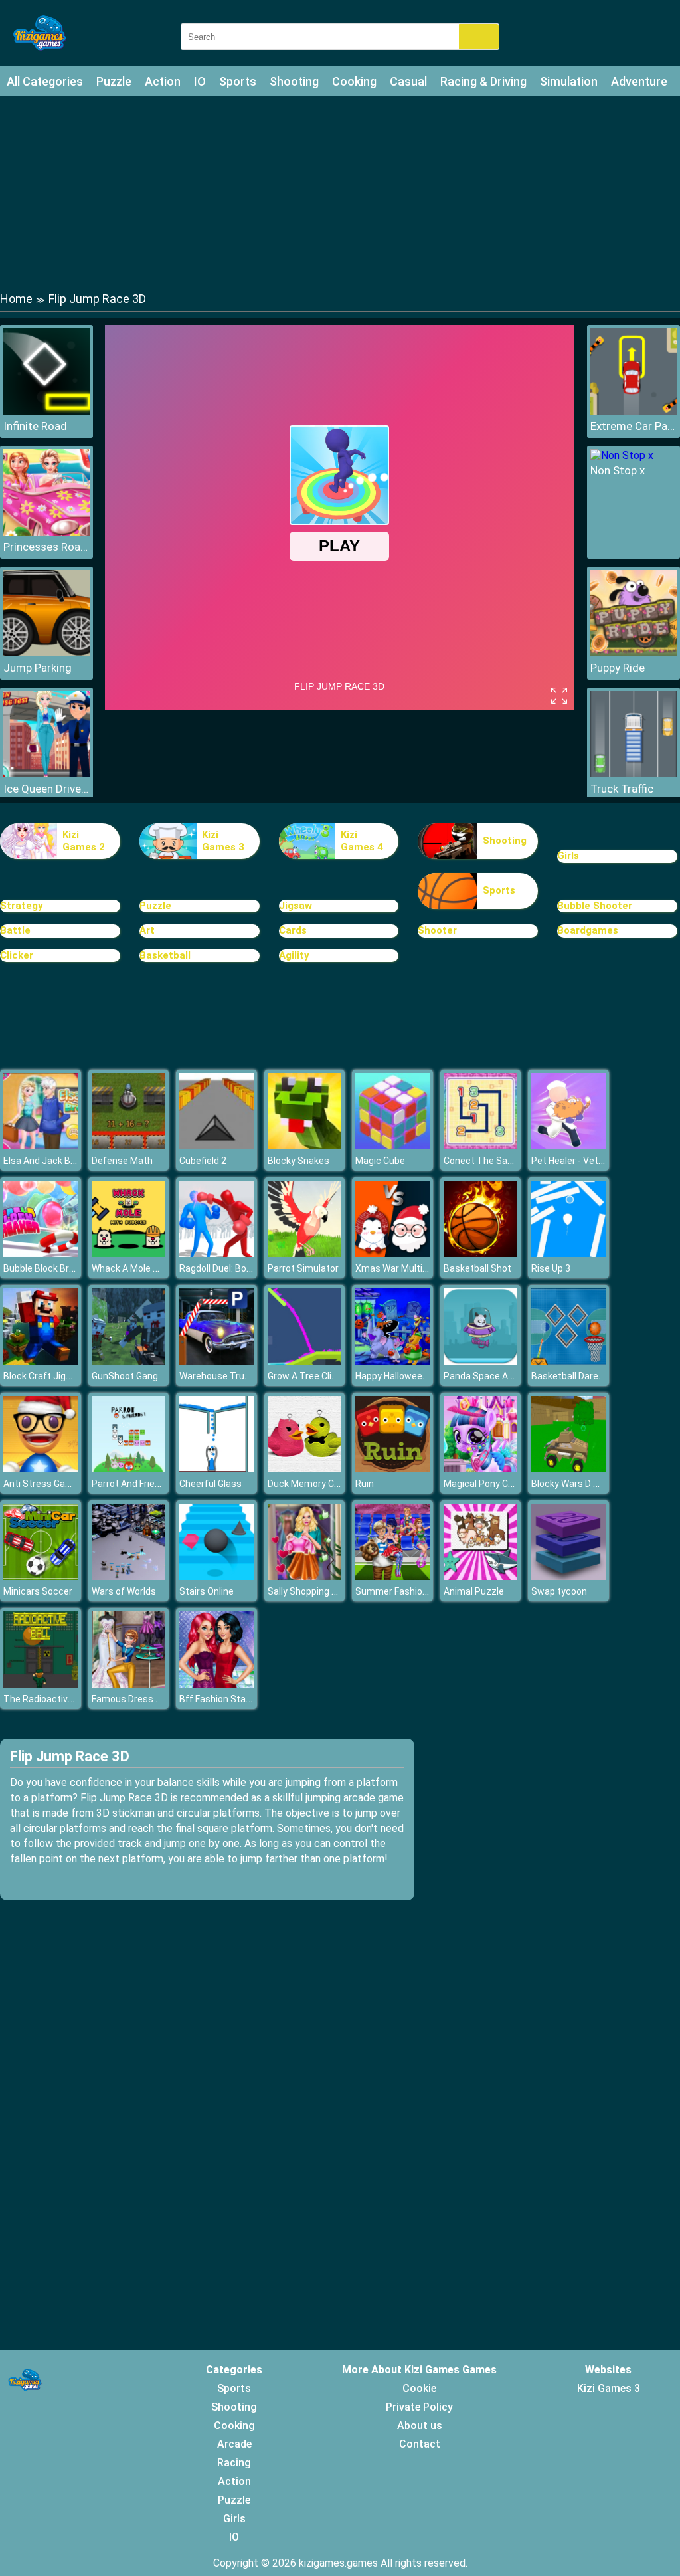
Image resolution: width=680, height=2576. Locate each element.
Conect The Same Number (500, 1161)
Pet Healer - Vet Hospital (583, 1161)
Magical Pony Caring (486, 1484)
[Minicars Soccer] (41, 1576)
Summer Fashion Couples (410, 1591)
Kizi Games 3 (223, 841)
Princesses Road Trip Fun (46, 547)
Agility (294, 955)
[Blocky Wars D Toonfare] (568, 1469)
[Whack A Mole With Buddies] (129, 1253)
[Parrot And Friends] (129, 1469)
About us (420, 2426)
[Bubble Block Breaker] (41, 1253)
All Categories (45, 81)
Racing (234, 2463)
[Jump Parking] (46, 653)
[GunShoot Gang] (129, 1361)
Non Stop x (618, 470)
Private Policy (419, 2407)
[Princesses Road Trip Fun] (46, 532)
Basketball (165, 955)
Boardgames (588, 930)
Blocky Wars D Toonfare (582, 1484)
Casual (408, 81)
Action (163, 81)
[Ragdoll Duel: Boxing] (216, 1253)
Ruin (365, 1484)
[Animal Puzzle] (481, 1576)
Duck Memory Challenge (319, 1484)
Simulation (569, 81)
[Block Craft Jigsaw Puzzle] (41, 1361)
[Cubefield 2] (216, 1146)
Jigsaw (296, 906)
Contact (420, 2444)
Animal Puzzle (474, 1591)
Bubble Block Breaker (48, 1268)
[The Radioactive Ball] (41, 1684)
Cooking (354, 81)
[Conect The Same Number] (481, 1146)
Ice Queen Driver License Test (46, 789)
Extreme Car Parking (634, 426)
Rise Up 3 (551, 1268)
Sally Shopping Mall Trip (317, 1591)
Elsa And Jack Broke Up (53, 1161)
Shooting (294, 81)
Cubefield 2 (203, 1161)
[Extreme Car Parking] (634, 411)
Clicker (17, 955)
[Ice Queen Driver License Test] (46, 774)
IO (200, 81)
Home (16, 299)
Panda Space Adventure (495, 1376)
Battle (15, 930)
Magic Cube (380, 1161)
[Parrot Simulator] (305, 1253)
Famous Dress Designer (142, 1699)
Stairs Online (207, 1591)
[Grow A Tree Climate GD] (305, 1361)
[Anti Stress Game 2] (41, 1469)
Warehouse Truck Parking (234, 1376)
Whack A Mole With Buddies (150, 1268)
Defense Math (122, 1161)
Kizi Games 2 (84, 841)
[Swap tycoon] (568, 1576)
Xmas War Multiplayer (402, 1268)
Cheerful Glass (211, 1484)
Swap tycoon (559, 1591)
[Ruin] (392, 1469)
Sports (238, 81)
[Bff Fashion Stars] (216, 1684)
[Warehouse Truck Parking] (216, 1361)
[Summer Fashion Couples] (392, 1576)
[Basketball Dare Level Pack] (568, 1361)
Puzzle (114, 81)
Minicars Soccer (38, 1591)
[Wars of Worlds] (129, 1576)
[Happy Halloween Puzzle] (392, 1361)
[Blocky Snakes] (305, 1146)
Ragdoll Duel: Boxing (221, 1268)
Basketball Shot (477, 1268)
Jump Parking (38, 668)
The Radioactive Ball (47, 1699)
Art (147, 930)
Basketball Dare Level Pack (588, 1376)
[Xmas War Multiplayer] (392, 1253)
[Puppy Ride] (634, 653)
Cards (293, 930)
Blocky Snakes (298, 1161)
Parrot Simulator (303, 1268)
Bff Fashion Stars (217, 1699)
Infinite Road (35, 426)
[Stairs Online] (216, 1576)
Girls (568, 856)
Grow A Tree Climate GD (318, 1376)
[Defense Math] (129, 1146)
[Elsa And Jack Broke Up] (41, 1146)
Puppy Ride (618, 668)
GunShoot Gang (125, 1376)
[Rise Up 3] (568, 1253)
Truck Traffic (622, 789)
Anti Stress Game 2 (45, 1484)
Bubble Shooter (595, 906)
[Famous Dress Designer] (129, 1684)
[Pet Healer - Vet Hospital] (568, 1146)
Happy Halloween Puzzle (407, 1376)
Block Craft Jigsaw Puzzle (59, 1376)
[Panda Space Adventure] (481, 1361)
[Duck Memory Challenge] (305, 1469)
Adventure (639, 81)
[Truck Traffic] (634, 774)
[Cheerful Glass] (216, 1469)
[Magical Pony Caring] (481, 1469)
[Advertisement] (340, 193)
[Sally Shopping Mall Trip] (305, 1576)
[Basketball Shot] (481, 1253)
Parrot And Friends (131, 1484)
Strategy (22, 906)
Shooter (437, 930)
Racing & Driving (483, 81)
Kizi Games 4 (362, 841)
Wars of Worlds (124, 1591)
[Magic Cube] (392, 1146)
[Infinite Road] (46, 411)
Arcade (234, 2444)
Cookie (419, 2388)
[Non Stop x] (622, 455)
